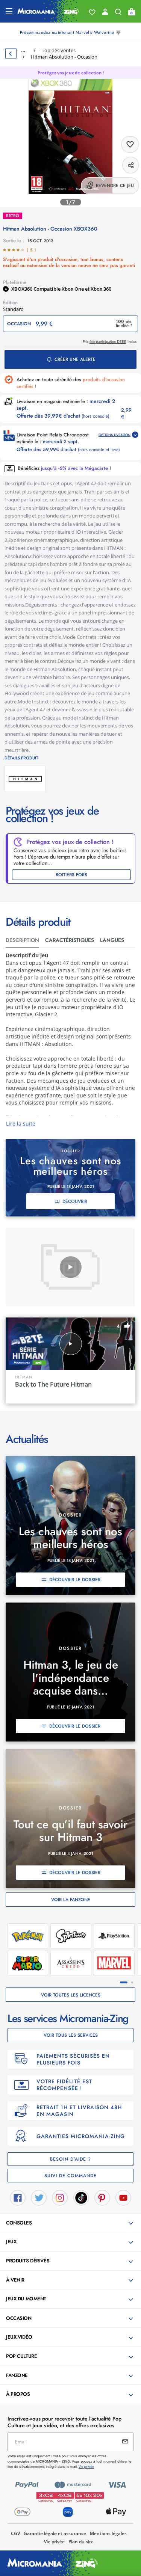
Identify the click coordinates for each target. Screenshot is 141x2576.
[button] (71, 2223)
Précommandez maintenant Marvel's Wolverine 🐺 (70, 32)
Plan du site (81, 2542)
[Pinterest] (102, 2197)
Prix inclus (110, 342)
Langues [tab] (112, 940)
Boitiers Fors (71, 875)
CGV (15, 2533)
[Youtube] (123, 2197)
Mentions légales (108, 2533)
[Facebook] (18, 2197)
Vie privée (54, 2542)
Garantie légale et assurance (55, 2533)
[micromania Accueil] (48, 11)
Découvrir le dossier (75, 1580)
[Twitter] (39, 2197)
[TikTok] (81, 2197)
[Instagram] (60, 2197)
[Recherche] (118, 14)
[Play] (71, 1267)
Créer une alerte (75, 359)
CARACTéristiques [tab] (70, 940)
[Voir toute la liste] (92, 12)
